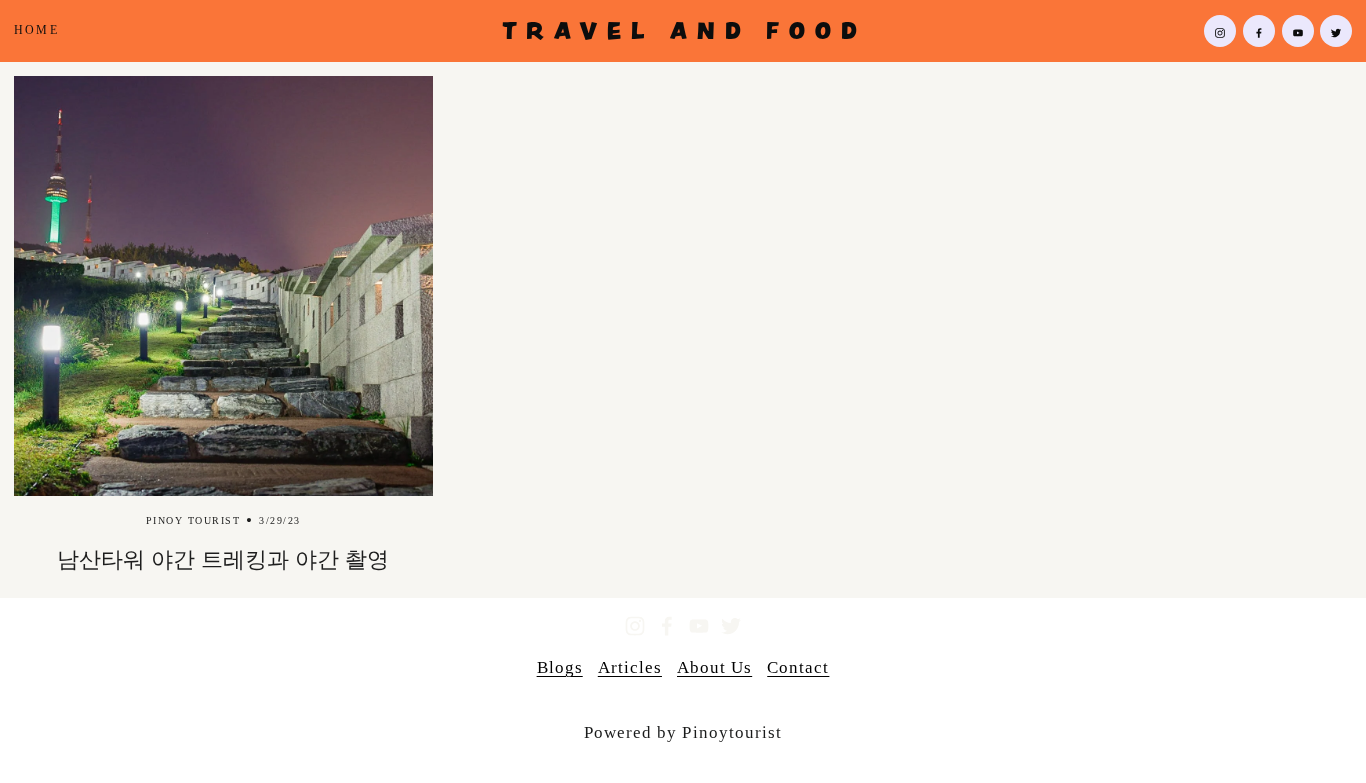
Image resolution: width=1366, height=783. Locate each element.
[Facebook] (1259, 31)
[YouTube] (1298, 31)
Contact (798, 667)
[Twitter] (1336, 31)
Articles (630, 667)
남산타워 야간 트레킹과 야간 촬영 (223, 560)
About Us (714, 667)
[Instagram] (1220, 31)
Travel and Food (684, 30)
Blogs (560, 667)
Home (37, 30)
